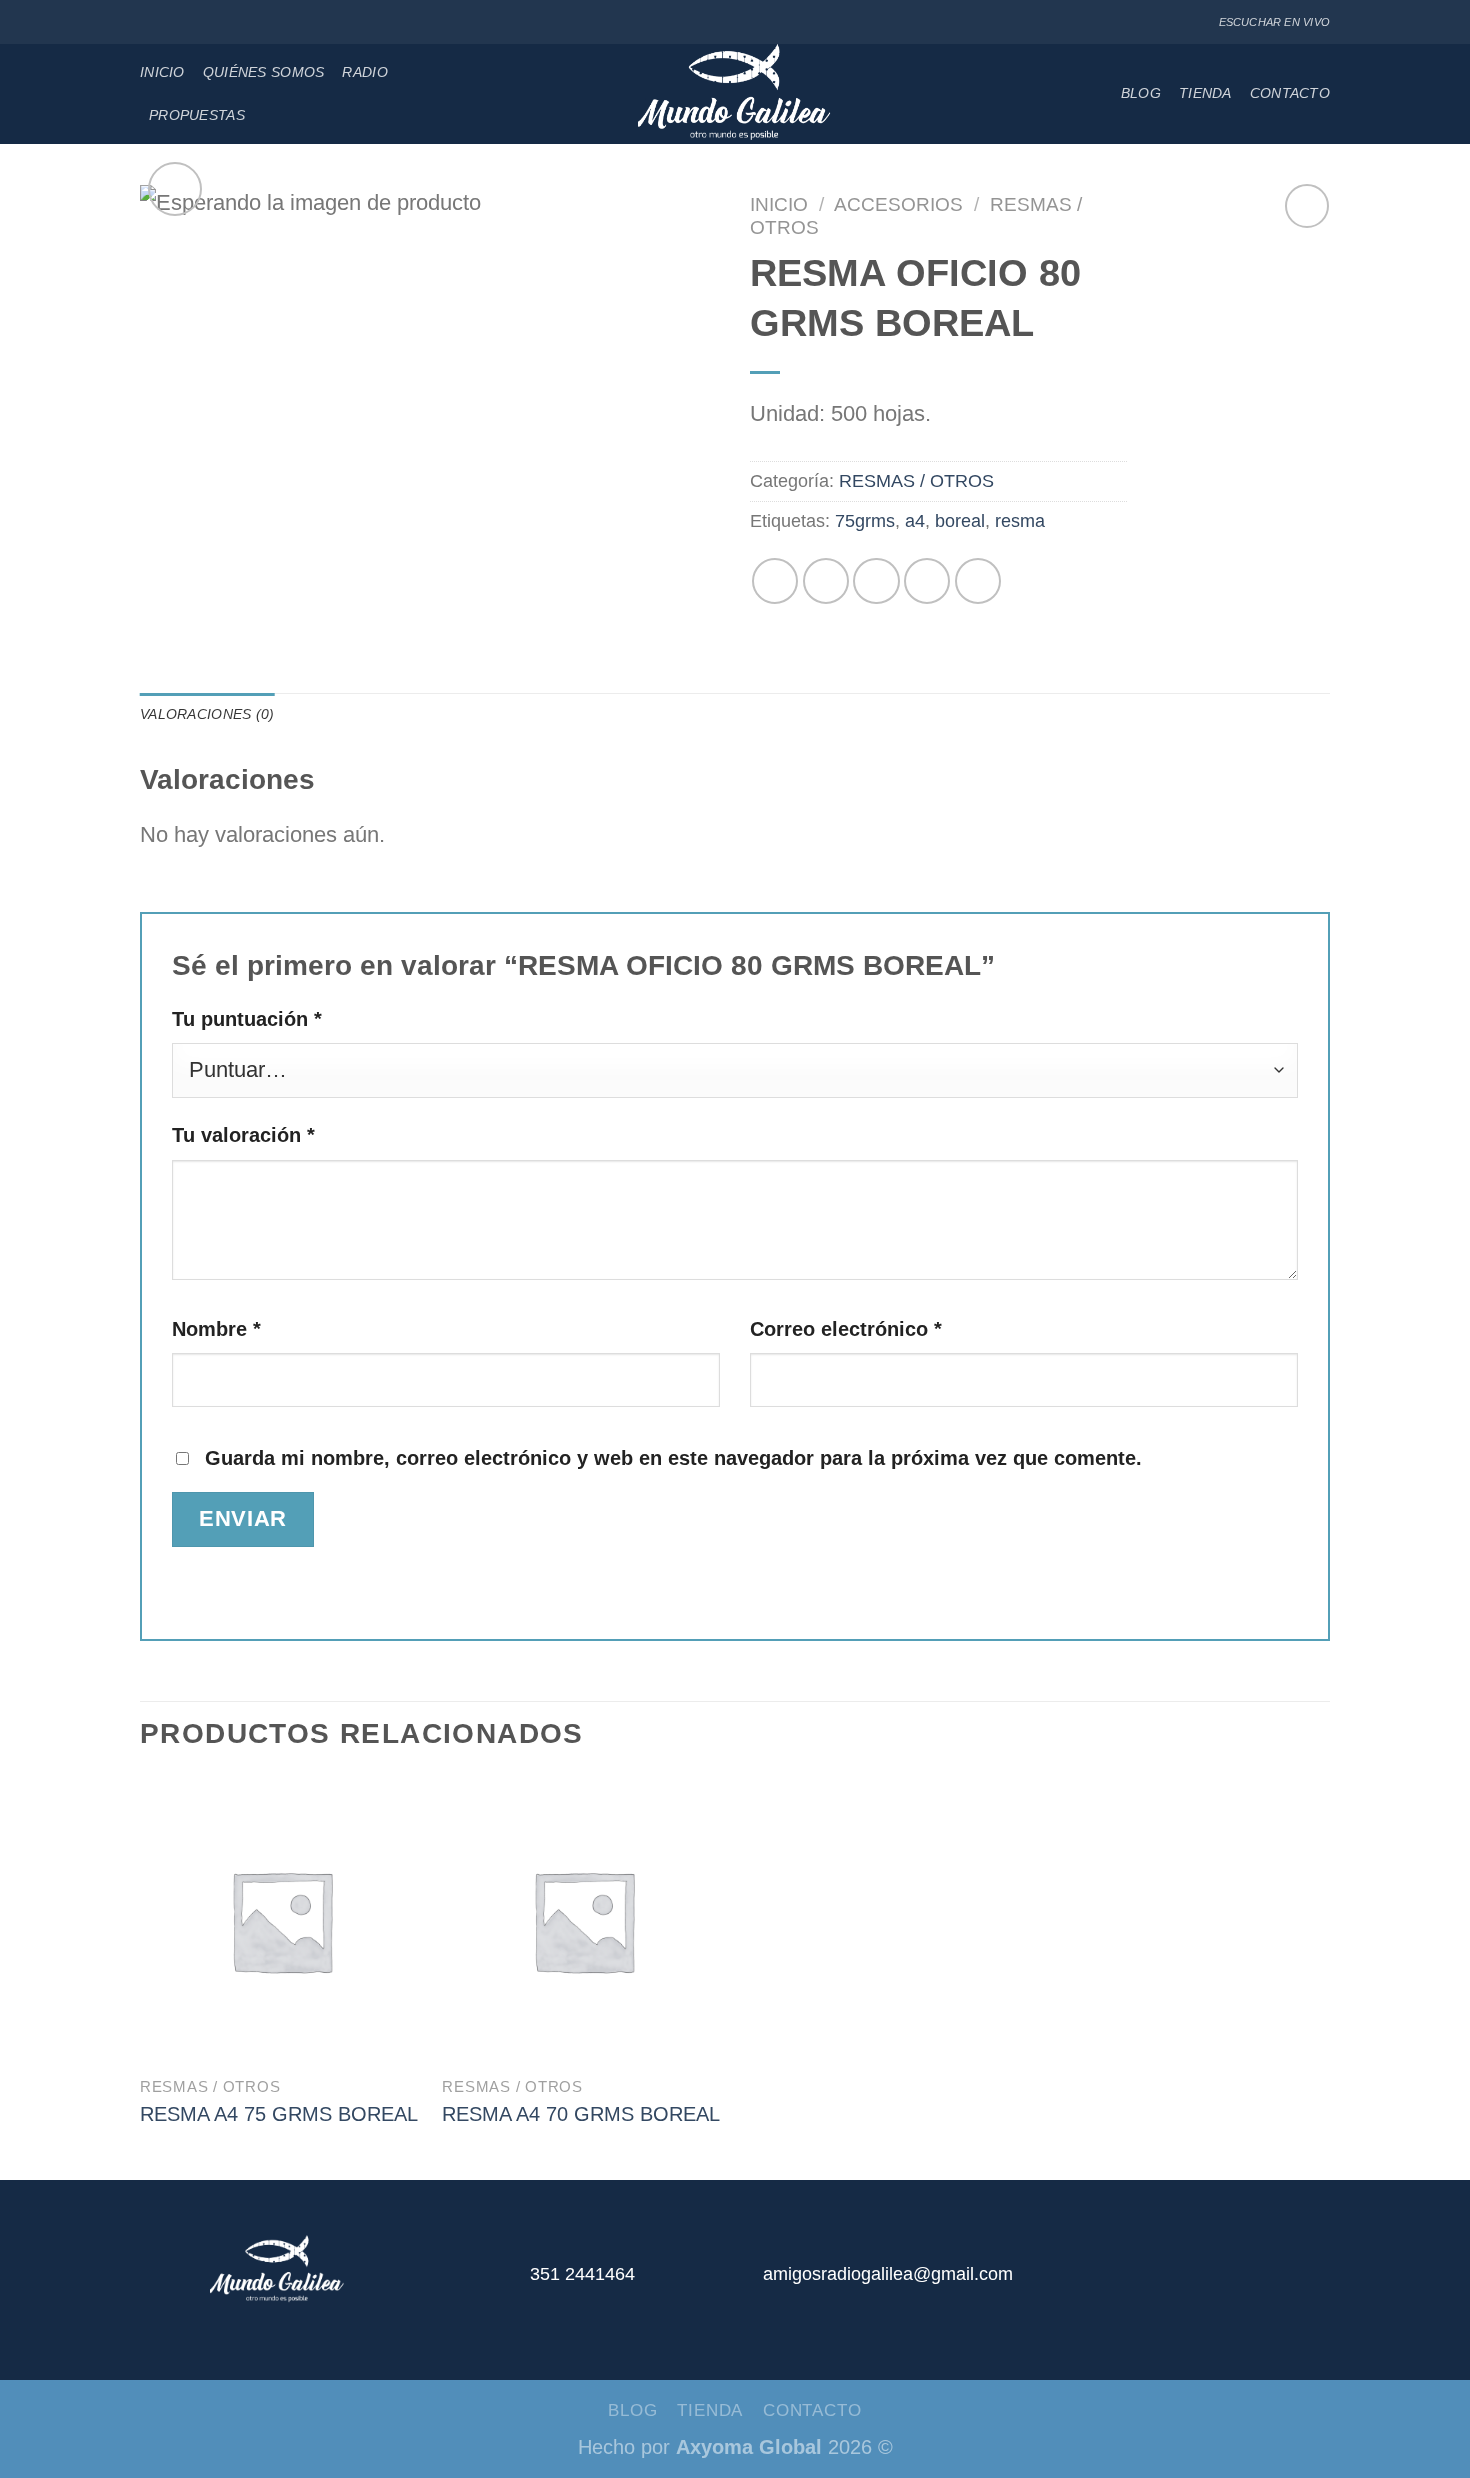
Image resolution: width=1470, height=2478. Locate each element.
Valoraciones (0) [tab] (207, 714)
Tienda (1205, 93)
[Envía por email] (876, 581)
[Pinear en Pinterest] (927, 581)
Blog (1141, 93)
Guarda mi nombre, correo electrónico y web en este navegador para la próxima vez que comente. (673, 1458)
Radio (364, 72)
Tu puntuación (247, 1019)
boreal (960, 521)
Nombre (216, 1329)
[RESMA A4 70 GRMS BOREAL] (583, 1920)
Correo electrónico (846, 1329)
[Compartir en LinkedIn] (978, 581)
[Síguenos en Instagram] (173, 22)
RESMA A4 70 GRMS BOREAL (581, 2114)
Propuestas (197, 115)
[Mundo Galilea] (735, 94)
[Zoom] (175, 189)
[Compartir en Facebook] (775, 581)
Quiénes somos (264, 72)
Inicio (162, 72)
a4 (915, 521)
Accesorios (898, 204)
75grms (865, 521)
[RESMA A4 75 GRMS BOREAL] (281, 1920)
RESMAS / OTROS (916, 481)
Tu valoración (243, 1135)
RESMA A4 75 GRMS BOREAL (279, 2114)
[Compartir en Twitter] (826, 581)
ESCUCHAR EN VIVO (1274, 22)
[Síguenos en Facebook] (151, 22)
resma (1020, 521)
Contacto (1290, 93)
